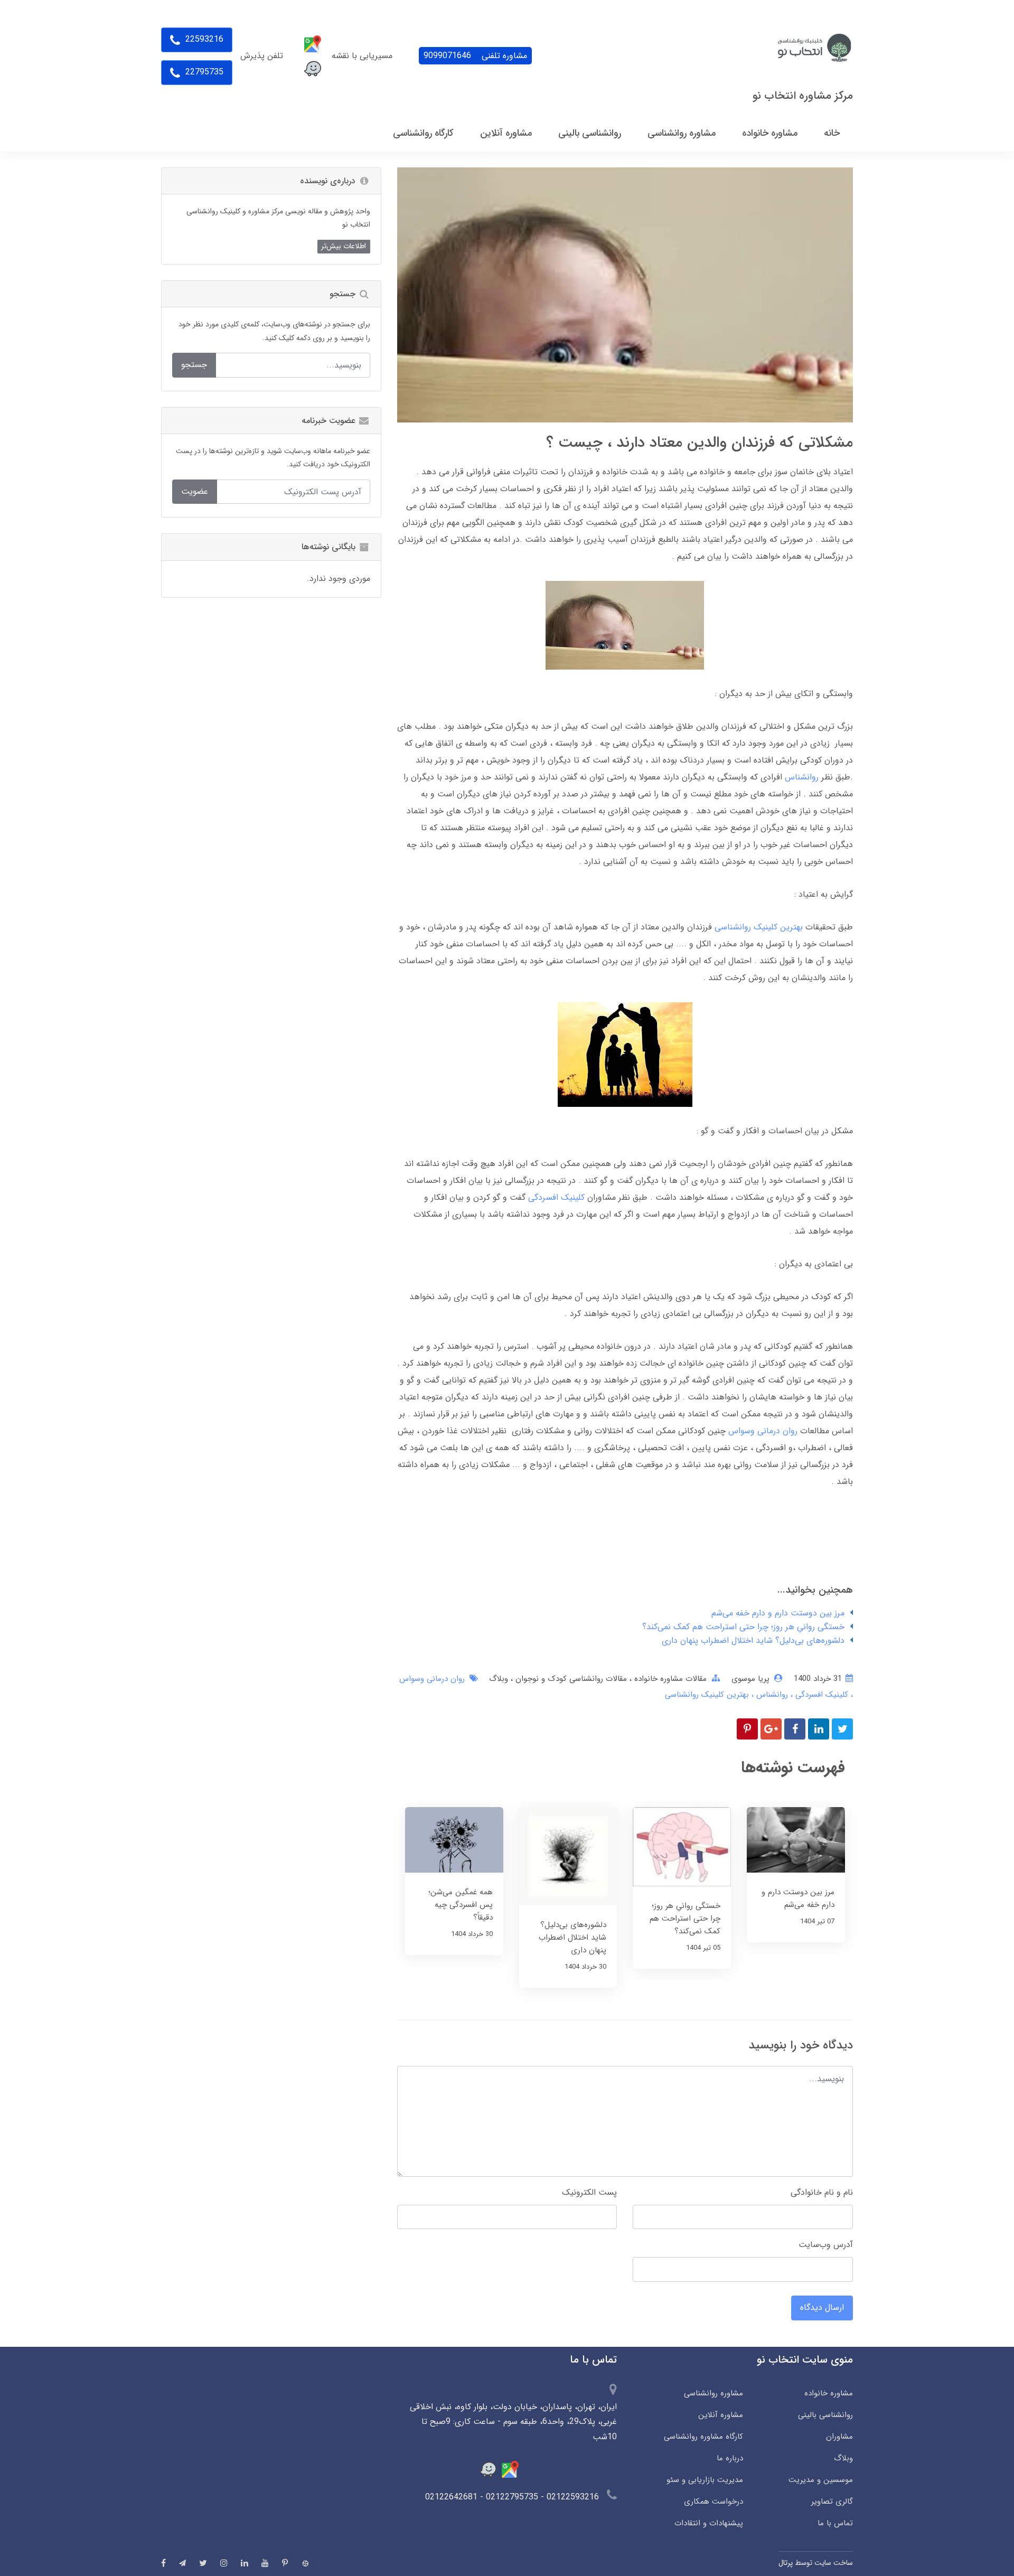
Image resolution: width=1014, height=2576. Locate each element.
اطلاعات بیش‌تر (344, 246)
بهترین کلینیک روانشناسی (759, 927)
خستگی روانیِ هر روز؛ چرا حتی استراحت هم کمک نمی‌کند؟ (743, 1627)
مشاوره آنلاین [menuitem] (506, 133)
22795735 (203, 72)
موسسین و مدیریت (821, 2480)
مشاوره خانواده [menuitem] (770, 133)
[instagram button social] (224, 2563)
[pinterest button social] (285, 2563)
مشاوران (839, 2437)
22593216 (203, 39)
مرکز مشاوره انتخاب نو (803, 96)
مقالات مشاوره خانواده (669, 1679)
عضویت (195, 491)
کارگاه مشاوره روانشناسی (703, 2437)
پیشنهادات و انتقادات (708, 2523)
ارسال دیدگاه (822, 2307)
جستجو (194, 365)
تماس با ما (835, 2523)
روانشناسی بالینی (825, 2415)
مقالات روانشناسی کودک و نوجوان (570, 1679)
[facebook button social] (163, 2563)
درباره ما (730, 2458)
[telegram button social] (182, 2563)
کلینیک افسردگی (556, 1197)
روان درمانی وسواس (763, 1431)
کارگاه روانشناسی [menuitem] (423, 133)
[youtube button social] (265, 2563)
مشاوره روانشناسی (713, 2393)
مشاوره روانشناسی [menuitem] (682, 133)
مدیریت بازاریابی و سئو (705, 2480)
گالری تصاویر (832, 2502)
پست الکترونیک (589, 2192)
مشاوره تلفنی (475, 56)
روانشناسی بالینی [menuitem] (590, 133)
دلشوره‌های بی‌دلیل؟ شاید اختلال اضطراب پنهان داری (753, 1640)
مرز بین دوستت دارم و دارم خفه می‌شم (778, 1613)
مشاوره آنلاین (720, 2415)
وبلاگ (499, 1679)
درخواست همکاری (713, 2502)
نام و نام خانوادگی (822, 2192)
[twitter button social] (203, 2563)
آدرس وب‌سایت (826, 2245)
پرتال (786, 2563)
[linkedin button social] (245, 2563)
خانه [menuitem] (832, 133)
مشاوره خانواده (829, 2393)
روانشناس (802, 777)
